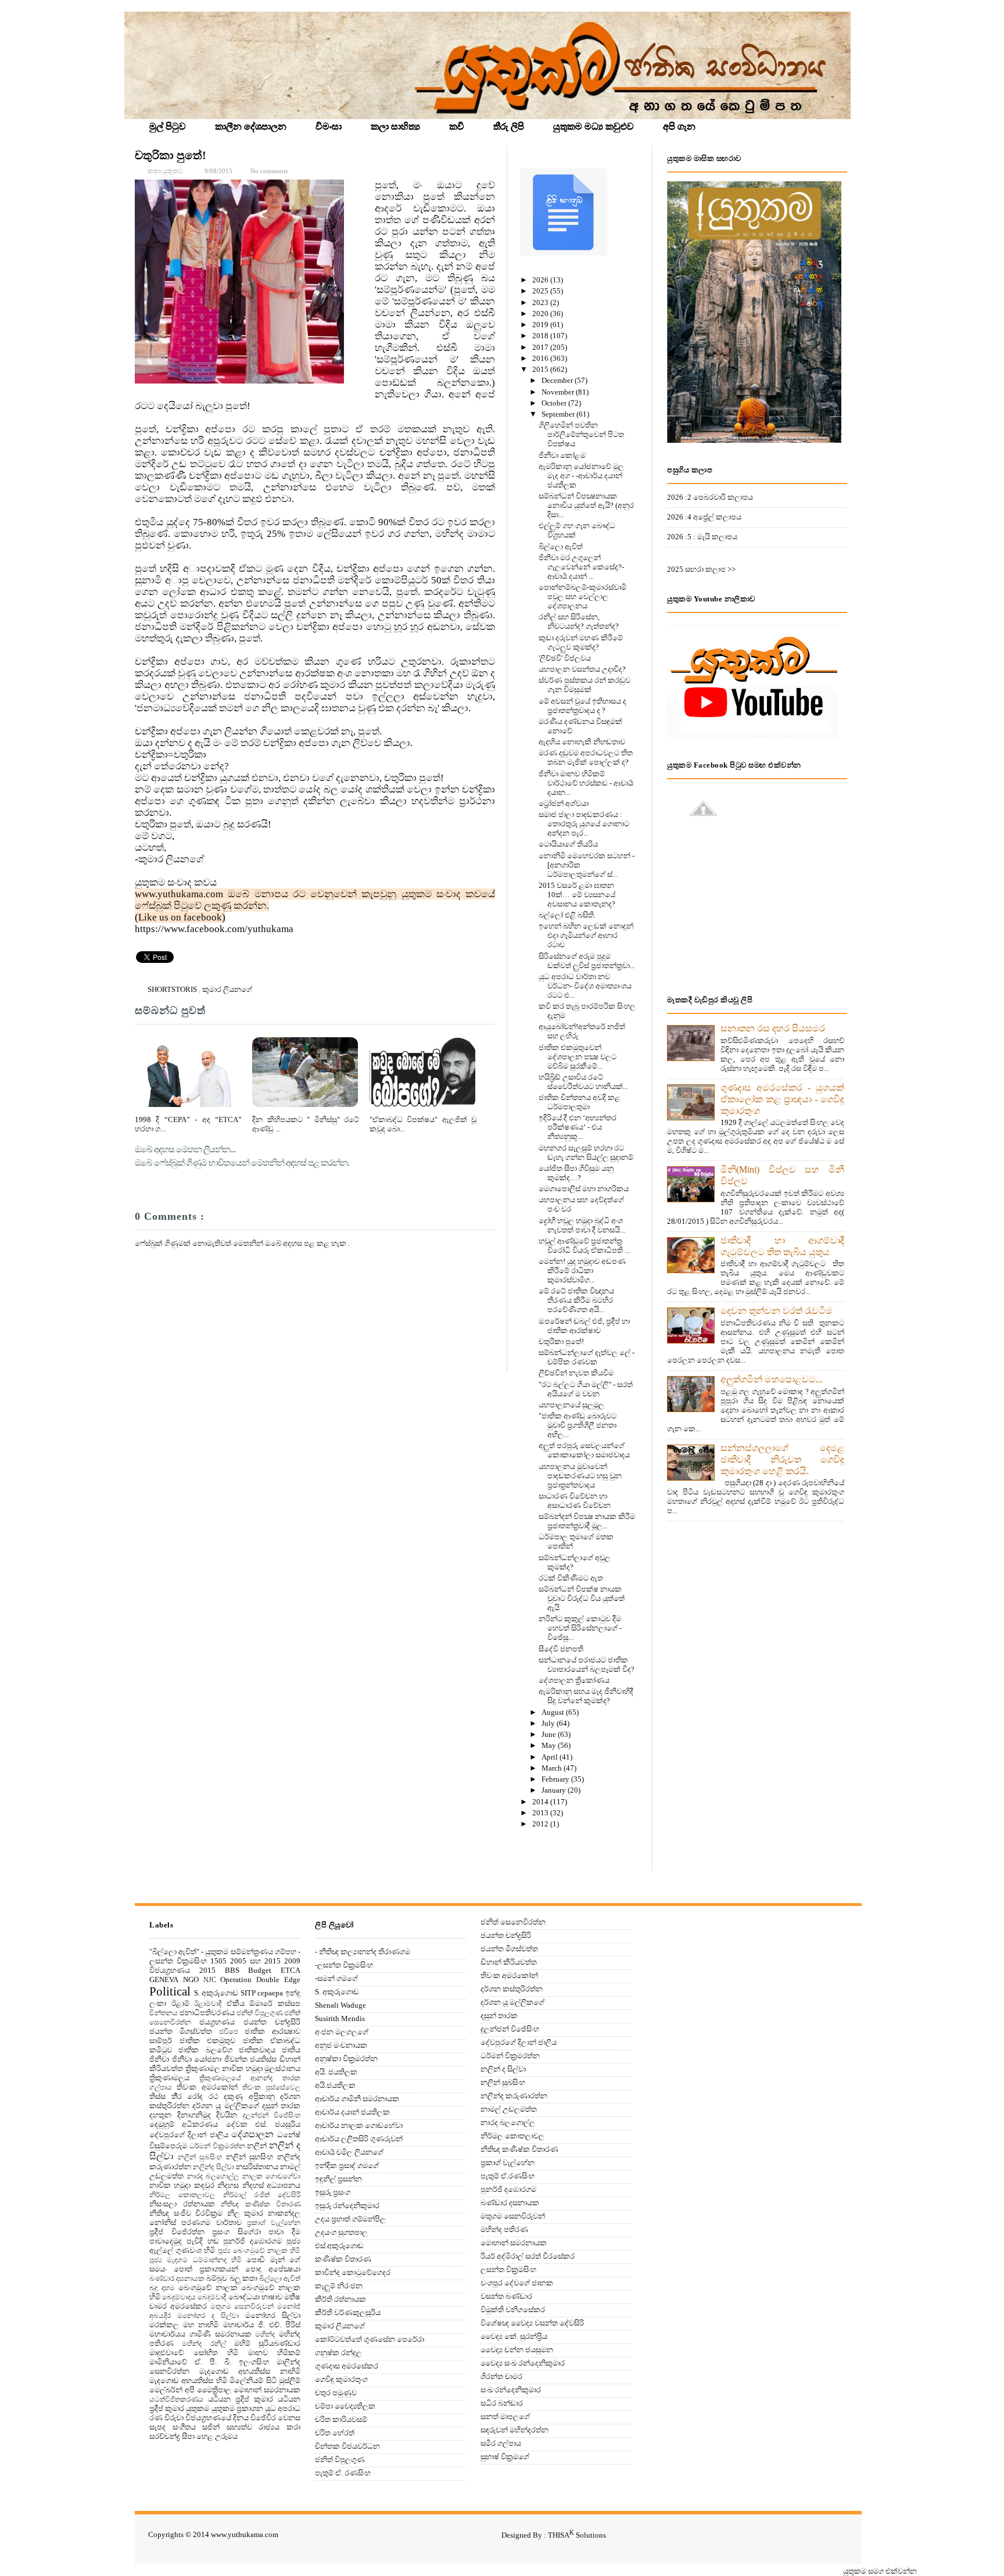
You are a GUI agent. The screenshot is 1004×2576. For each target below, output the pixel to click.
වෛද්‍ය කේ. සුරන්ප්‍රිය (514, 2336)
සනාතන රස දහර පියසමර (773, 1028)
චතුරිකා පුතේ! (171, 155)
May (550, 1745)
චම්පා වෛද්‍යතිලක (345, 2406)
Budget (260, 1970)
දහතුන (160, 2115)
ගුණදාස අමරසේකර (347, 2366)
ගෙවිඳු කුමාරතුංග (341, 2379)
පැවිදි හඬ (203, 2241)
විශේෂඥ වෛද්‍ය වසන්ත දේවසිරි (532, 2323)
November (559, 392)
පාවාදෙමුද (166, 2241)
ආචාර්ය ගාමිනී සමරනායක (357, 2099)
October (555, 403)
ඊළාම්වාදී (208, 2004)
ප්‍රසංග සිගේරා (236, 2232)
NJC (210, 1980)
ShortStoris (173, 989)
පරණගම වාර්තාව (211, 2222)
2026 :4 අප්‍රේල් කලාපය (704, 517)
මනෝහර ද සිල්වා (208, 2316)
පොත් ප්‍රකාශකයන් (206, 2269)
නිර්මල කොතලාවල (182, 2195)
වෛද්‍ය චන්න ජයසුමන (517, 2350)
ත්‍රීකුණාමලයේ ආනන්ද (236, 2078)
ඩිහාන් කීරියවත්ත (509, 1962)
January (555, 1790)
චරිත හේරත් (335, 2433)
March (553, 1768)
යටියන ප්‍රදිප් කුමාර (241, 2399)
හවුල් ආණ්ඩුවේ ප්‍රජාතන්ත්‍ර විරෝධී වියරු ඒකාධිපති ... (584, 1246)
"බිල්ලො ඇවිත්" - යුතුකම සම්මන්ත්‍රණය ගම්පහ (223, 1952)
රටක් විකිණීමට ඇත (571, 1578)
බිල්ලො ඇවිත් (561, 547)
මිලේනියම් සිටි (253, 2380)
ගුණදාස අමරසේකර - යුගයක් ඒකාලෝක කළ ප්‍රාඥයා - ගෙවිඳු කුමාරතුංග (782, 1099)
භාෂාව (272, 2297)
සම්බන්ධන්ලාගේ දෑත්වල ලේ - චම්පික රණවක (587, 1357)
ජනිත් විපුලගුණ (259, 2013)
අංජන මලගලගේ (342, 2032)
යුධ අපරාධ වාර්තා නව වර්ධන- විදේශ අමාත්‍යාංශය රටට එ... (585, 986)
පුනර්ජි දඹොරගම (252, 2241)
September (559, 414)
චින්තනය (164, 2013)
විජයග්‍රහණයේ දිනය (217, 2418)
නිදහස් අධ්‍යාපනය (271, 2185)
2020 (541, 314)
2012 (541, 1824)
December (558, 380)
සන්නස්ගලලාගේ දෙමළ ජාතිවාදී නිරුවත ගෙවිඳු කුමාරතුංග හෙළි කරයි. (782, 1459)
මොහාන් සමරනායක (267, 2390)
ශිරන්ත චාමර (501, 2376)
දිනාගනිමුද (194, 2115)
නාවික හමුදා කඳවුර (182, 2185)
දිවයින (227, 2115)
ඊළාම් (180, 2003)
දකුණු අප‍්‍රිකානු (249, 2096)
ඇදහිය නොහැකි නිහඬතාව (582, 742)
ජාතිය (291, 2050)
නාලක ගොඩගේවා (272, 2176)
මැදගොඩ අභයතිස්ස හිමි (188, 2380)
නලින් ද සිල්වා (503, 2069)
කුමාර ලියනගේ (227, 989)
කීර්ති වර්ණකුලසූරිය (348, 2312)
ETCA (291, 1970)
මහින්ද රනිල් (204, 2344)
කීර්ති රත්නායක (340, 2299)
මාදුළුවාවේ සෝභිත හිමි (194, 2353)
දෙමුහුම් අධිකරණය (184, 2124)
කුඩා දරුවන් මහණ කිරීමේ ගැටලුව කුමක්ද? (581, 642)
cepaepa (270, 1993)
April (551, 1757)
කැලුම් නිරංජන (339, 2286)
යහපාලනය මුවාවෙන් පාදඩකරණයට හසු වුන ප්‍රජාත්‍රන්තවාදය (580, 1476)
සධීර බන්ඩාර (502, 2403)
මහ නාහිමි (201, 2325)
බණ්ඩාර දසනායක (177, 2279)
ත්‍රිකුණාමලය (169, 2078)
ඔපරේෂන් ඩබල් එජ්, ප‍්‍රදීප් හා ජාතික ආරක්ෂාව (584, 1326)
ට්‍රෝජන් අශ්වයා (564, 803)
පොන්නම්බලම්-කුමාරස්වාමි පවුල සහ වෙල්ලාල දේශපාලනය (582, 596)
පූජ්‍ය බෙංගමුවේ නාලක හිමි (259, 2251)
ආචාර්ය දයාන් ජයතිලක (352, 2112)
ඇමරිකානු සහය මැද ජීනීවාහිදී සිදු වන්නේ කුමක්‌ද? (586, 1696)
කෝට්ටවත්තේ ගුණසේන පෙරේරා (370, 2339)
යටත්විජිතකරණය (176, 2400)
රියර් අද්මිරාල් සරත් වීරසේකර (528, 2256)
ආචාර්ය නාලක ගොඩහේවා (359, 2125)
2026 (541, 280)
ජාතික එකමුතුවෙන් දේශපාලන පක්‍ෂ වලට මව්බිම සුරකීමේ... (578, 1057)
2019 (541, 325)
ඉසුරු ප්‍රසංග (333, 2192)
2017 (541, 347)
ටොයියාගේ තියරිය (568, 844)
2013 (541, 1813)
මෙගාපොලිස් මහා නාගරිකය (584, 1189)
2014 (541, 1802)
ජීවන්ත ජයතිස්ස (251, 2059)
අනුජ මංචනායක (341, 2045)
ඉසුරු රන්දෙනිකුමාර (347, 2206)
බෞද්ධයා (244, 2297)
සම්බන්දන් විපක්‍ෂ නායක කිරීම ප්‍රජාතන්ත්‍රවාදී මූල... (587, 1521)
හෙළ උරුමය (217, 2436)
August (554, 1712)
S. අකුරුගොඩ (216, 1993)
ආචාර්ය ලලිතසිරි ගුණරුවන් (359, 2139)
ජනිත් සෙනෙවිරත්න (513, 1922)
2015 (541, 369)
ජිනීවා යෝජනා (197, 2059)
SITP (248, 1993)
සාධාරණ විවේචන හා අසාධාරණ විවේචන (575, 1501)
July (549, 1723)
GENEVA (164, 1980)
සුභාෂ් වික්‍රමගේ (505, 2457)
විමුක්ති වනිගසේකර (513, 2310)
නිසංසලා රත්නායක (182, 2204)
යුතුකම (198, 2408)
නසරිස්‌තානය (257, 2167)
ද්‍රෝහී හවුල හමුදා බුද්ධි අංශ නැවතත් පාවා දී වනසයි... (582, 1225)
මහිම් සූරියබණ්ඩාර (267, 2343)
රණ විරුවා (166, 2418)
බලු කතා (243, 2278)
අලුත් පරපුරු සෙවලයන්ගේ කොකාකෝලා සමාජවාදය (584, 1450)
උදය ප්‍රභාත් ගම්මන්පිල (350, 2219)
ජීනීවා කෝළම (562, 455)
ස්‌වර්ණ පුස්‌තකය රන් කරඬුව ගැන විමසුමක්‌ (585, 685)
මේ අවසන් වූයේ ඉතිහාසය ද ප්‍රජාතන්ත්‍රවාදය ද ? (582, 706)
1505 (218, 1961)
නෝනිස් (163, 2222)
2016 (541, 358)
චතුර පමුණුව (336, 2393)
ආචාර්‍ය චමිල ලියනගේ (349, 2152)
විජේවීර (263, 2418)
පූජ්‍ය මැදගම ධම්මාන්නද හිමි (196, 2260)
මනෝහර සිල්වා (273, 2315)
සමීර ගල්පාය (501, 2443)
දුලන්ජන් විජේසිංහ (272, 2115)
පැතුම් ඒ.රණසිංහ (508, 2176)
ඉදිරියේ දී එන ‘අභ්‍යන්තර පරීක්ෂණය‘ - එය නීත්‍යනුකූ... (578, 1127)
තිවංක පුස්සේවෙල (271, 2088)
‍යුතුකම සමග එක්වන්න (880, 2571)
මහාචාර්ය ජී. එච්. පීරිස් (262, 2325)
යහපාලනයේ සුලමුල (571, 1405)
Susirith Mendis (340, 2018)
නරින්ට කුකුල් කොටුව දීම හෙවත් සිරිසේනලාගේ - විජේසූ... (580, 1628)
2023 (541, 302)
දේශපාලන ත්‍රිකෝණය (574, 1680)
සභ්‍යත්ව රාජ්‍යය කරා (263, 2427)
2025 (541, 291)
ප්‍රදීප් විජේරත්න (177, 2232)
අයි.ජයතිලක (335, 2085)
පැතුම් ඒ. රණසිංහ (343, 2473)
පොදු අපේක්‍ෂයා (273, 2269)
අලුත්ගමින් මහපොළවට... (772, 1379)
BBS (232, 1970)
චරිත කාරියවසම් (341, 2419)
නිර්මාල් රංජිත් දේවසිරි (262, 2195)
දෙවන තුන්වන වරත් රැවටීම (777, 1311)
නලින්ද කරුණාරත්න (514, 2096)
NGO (191, 1980)
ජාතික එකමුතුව (208, 2041)
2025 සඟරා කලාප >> (701, 569)
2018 (541, 336)
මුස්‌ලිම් (290, 2380)
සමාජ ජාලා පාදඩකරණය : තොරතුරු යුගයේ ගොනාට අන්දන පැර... (584, 824)
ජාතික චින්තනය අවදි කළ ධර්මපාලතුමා (580, 1102)
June (550, 1734)
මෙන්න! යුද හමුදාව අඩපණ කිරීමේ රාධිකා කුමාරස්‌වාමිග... (582, 1271)
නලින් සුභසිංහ (250, 2157)
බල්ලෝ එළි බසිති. (567, 915)
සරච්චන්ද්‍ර (165, 2436)
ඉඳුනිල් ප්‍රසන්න (338, 2179)
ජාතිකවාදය (257, 2050)
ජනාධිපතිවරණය (207, 2013)
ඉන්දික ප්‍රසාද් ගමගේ (347, 2165)
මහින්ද (265, 2335)
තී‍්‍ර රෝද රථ (195, 2096)
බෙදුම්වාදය (179, 2297)
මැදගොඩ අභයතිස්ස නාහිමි (250, 2371)
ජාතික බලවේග (205, 2050)
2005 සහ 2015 (255, 1961)
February (556, 1779)
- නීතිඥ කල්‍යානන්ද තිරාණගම (363, 1952)
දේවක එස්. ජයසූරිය (263, 2124)
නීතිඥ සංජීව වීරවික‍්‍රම (186, 2213)
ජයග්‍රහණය (217, 2022)
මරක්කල (164, 2325)
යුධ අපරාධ (283, 2408)
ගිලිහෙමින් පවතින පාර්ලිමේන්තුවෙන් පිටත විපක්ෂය (581, 434)
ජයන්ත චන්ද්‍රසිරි (272, 2022)
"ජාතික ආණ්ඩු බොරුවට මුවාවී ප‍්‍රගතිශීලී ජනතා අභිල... (578, 1425)
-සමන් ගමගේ (336, 1978)
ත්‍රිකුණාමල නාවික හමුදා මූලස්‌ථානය (243, 2068)
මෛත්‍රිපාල (214, 2390)
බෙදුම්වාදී (212, 2297)
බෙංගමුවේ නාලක (208, 2287)
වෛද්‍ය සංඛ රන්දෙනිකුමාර (523, 2363)
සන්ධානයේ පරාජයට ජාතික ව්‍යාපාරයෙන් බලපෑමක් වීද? (587, 1665)
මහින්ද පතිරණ (504, 2229)
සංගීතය (184, 2427)
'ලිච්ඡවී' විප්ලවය (565, 658)
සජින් (211, 2427)
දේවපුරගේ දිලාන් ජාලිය (189, 2135)
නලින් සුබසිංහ (200, 2157)
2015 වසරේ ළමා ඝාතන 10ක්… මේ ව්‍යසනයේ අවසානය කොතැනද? (577, 895)
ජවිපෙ (229, 2032)
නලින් (257, 2146)
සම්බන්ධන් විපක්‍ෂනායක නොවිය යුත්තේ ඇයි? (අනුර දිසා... (586, 505)
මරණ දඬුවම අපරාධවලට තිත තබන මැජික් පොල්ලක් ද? (586, 757)
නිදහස (228, 2185)
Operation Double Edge (260, 1980)
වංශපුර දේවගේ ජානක (517, 2283)
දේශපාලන (252, 2134)
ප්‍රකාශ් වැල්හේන (274, 2223)
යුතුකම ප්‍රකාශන (237, 2408)
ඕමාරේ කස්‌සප (275, 2003)
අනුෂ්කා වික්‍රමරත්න (346, 2059)
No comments (269, 171)
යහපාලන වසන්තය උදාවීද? (582, 669)
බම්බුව (217, 2278)
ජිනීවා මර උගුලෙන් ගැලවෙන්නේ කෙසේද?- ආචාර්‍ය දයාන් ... (581, 567)
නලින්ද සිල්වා (213, 2167)
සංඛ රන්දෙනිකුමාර (511, 2390)
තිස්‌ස (157, 2096)
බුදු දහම (162, 2288)
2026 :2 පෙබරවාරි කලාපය (710, 497)
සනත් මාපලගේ (505, 2416)
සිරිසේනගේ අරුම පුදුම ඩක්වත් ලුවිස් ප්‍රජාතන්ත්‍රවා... (587, 961)
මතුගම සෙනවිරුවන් (242, 2307)
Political (170, 1991)
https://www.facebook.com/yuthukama (214, 929)
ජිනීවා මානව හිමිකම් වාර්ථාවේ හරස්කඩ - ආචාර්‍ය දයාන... (586, 783)
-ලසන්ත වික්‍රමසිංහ (344, 1965)
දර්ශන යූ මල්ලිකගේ (225, 2106)
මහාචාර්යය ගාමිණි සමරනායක (200, 2334)
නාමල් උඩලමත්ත (509, 2109)
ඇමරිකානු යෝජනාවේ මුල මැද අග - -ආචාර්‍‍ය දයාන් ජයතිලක (581, 476)
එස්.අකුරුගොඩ (339, 2246)
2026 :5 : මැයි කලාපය (702, 537)
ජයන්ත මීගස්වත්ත (181, 2031)
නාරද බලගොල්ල (213, 2176)
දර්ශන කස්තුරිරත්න (512, 1989)
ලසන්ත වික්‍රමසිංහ (508, 2269)
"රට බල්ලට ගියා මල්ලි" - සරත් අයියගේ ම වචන (586, 1389)
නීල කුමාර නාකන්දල (264, 2213)
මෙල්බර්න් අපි (172, 2390)
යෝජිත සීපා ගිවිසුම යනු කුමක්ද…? (576, 1173)
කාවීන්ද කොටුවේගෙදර (353, 2272)
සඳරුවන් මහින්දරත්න (514, 2430)
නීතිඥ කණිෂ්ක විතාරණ (261, 2204)
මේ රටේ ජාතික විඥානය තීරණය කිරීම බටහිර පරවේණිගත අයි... (576, 1300)
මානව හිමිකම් (275, 2353)
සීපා (188, 2436)
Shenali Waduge (340, 2005)
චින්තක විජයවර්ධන (347, 2446)
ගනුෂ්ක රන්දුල (338, 2353)
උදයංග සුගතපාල (341, 2232)
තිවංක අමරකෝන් (207, 2087)
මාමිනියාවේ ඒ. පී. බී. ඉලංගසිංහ (209, 2362)
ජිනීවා (159, 2059)
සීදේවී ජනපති (561, 1649)
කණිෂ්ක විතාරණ (343, 2259)
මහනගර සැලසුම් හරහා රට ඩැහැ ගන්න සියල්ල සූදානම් (586, 1153)
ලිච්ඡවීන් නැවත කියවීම (576, 1373)
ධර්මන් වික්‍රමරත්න (217, 2146)
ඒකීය (236, 2003)
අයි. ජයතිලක (336, 2072)
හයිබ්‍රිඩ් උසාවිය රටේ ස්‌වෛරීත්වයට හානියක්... (583, 1082)
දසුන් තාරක (281, 2106)
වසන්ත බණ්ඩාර (506, 2296)
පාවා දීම (284, 2232)
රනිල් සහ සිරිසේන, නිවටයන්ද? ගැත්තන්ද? (579, 621)
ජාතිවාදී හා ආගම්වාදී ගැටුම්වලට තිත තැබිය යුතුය (782, 1246)
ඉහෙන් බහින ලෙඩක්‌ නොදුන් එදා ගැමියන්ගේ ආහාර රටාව (586, 935)
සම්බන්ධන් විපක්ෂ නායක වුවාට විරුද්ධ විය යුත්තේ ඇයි (582, 1598)
